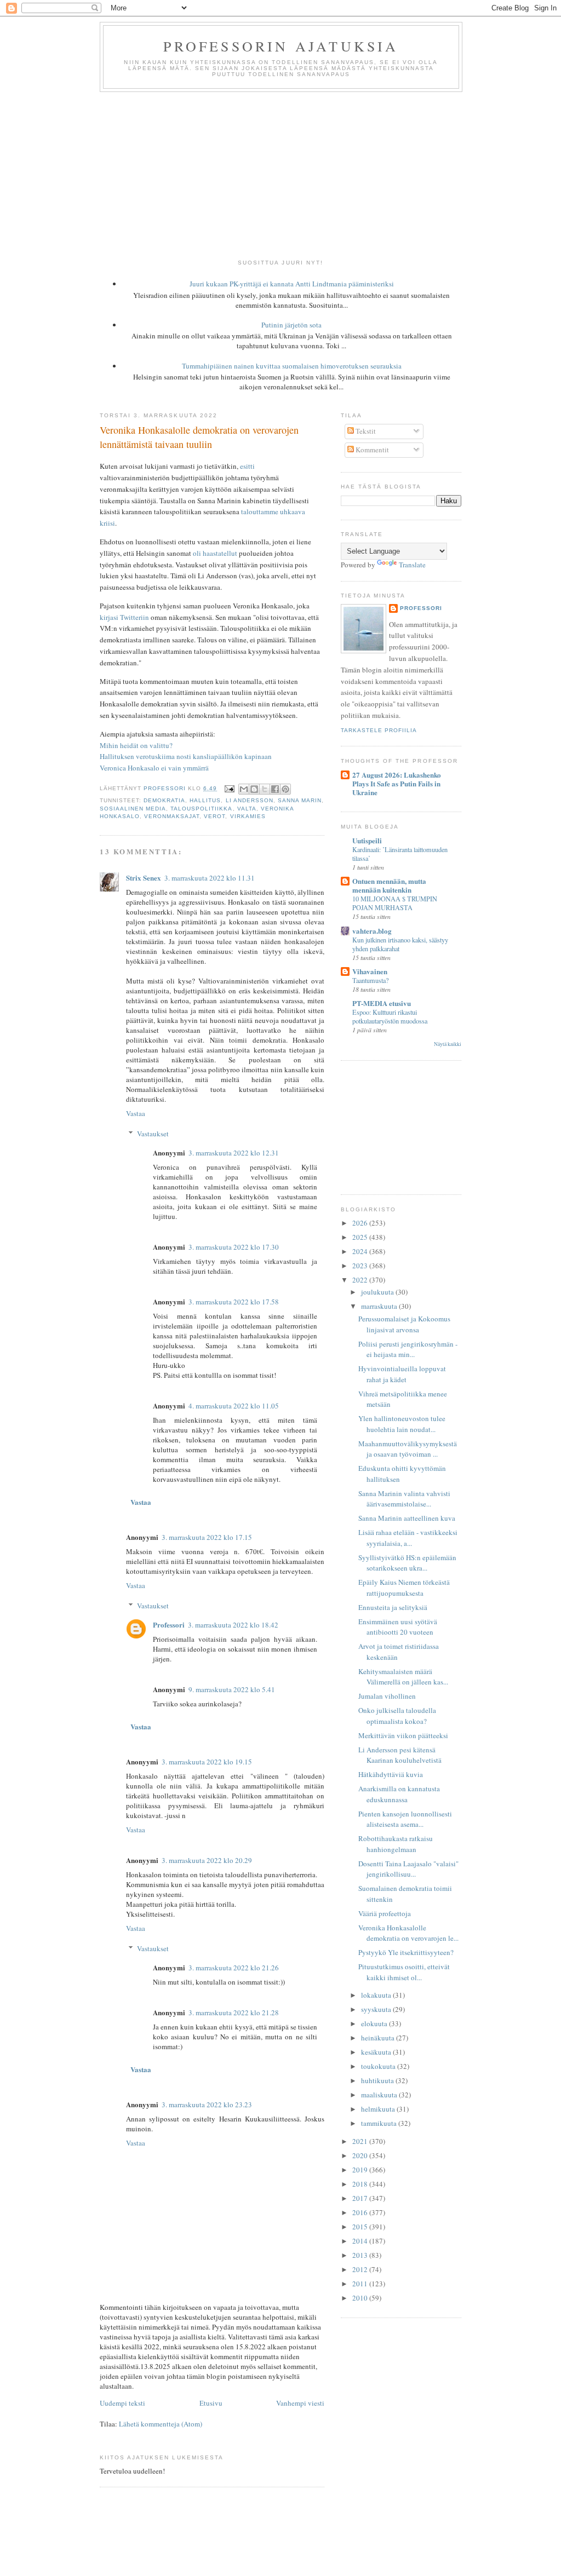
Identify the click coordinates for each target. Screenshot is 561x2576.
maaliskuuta (380, 2095)
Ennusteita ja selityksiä (393, 1607)
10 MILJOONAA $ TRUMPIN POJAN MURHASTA (395, 903)
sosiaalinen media (133, 809)
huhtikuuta (378, 2080)
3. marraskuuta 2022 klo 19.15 (207, 1762)
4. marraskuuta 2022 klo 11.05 (234, 1406)
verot (214, 816)
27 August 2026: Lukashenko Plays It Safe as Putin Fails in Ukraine (397, 783)
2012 (361, 2269)
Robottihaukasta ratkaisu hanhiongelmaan (396, 1844)
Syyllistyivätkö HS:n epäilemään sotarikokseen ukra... (407, 1563)
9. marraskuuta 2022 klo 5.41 (232, 1689)
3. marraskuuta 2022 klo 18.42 (233, 1625)
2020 (361, 2155)
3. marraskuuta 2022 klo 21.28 (234, 2013)
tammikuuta (380, 2123)
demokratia (164, 800)
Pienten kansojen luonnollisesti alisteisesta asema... (405, 1819)
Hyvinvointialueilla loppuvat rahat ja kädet (402, 1374)
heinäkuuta (379, 2038)
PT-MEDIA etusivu (382, 1003)
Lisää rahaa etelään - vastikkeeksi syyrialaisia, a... (408, 1538)
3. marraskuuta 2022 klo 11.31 (210, 878)
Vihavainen (370, 971)
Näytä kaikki (448, 1044)
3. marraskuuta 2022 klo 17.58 (234, 1302)
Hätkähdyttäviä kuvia (391, 1774)
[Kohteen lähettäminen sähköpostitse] (244, 789)
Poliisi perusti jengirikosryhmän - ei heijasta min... (408, 1349)
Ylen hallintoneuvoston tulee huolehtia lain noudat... (402, 1424)
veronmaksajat (172, 816)
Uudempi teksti (122, 2403)
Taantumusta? (370, 980)
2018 (361, 2184)
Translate (412, 565)
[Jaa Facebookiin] (275, 789)
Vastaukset (153, 1134)
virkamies (248, 816)
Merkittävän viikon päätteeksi (403, 1735)
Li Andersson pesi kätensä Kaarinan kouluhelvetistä (400, 1755)
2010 (361, 2298)
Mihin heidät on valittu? (136, 745)
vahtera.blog (372, 931)
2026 (361, 1223)
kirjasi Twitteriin (124, 617)
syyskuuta (377, 2009)
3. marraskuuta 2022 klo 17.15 (207, 1537)
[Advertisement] (280, 174)
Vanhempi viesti (300, 2403)
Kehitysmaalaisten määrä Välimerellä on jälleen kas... (403, 1677)
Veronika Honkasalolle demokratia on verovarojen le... (408, 1933)
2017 (361, 2198)
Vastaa (136, 1113)
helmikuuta (379, 2109)
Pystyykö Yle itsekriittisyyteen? (406, 1952)
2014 (361, 2241)
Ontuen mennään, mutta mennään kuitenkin (389, 885)
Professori (169, 1625)
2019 (361, 2170)
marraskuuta (380, 1306)
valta (247, 809)
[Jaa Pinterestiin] (285, 789)
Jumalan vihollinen (387, 1696)
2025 (361, 1237)
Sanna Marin (300, 800)
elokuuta (375, 2023)
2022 (361, 1280)
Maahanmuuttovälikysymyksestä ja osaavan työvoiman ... (408, 1449)
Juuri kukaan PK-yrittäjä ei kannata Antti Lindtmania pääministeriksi (292, 284)
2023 (361, 1266)
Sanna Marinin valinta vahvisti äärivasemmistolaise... (404, 1499)
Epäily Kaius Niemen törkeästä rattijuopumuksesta (404, 1588)
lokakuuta (377, 1995)
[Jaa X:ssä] (265, 789)
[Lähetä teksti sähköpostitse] (229, 788)
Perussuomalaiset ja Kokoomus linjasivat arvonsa (404, 1324)
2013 (361, 2255)
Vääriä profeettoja (385, 1913)
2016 (361, 2212)
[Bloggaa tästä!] (254, 789)
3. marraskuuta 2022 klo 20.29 (207, 1860)
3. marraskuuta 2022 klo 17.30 (234, 1247)
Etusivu (211, 2403)
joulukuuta (378, 1292)
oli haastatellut (215, 553)
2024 (361, 1251)
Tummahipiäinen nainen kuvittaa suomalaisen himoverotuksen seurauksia (292, 366)
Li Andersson (250, 800)
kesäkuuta (377, 2052)
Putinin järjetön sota (291, 325)
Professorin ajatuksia (281, 46)
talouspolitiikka (201, 809)
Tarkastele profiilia (379, 730)
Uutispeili (367, 840)
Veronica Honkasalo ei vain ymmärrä (154, 768)
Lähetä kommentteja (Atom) (161, 2424)
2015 (361, 2227)
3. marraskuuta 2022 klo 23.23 (207, 2104)
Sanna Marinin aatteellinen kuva (407, 1518)
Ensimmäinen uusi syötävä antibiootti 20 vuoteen (398, 1627)
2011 (361, 2284)
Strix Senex (144, 878)
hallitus (205, 800)
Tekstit (365, 431)
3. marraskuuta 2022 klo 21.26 (234, 1968)
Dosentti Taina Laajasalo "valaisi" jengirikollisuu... (408, 1869)
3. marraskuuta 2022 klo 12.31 (234, 1153)
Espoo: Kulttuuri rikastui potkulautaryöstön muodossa (390, 1016)
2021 (361, 2141)
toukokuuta (379, 2066)
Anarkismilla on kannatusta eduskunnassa (399, 1794)
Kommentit (371, 450)
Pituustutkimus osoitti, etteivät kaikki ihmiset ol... (404, 1972)
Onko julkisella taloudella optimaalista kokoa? (397, 1716)
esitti (247, 466)
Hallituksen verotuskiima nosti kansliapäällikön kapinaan (186, 756)
